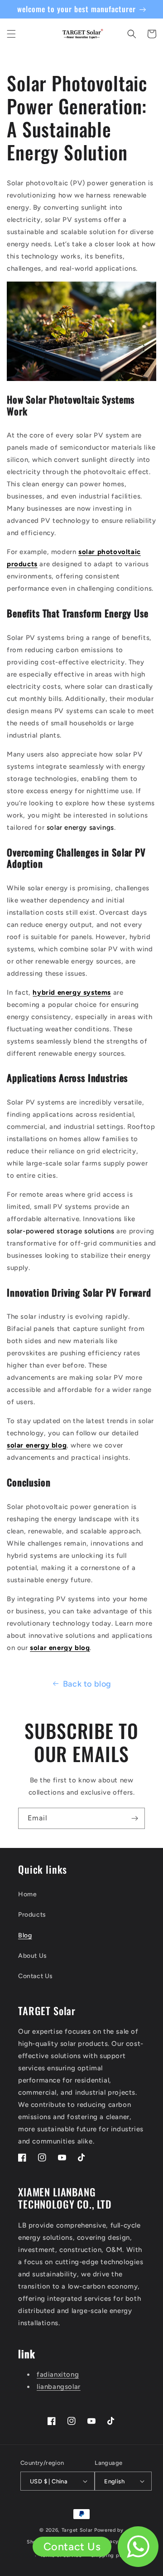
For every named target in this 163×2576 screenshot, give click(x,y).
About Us (33, 1956)
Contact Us (36, 1976)
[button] (11, 34)
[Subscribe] (134, 1818)
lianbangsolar (59, 2387)
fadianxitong (58, 2374)
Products (32, 1915)
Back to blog (87, 1684)
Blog (25, 1935)
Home (27, 1894)
